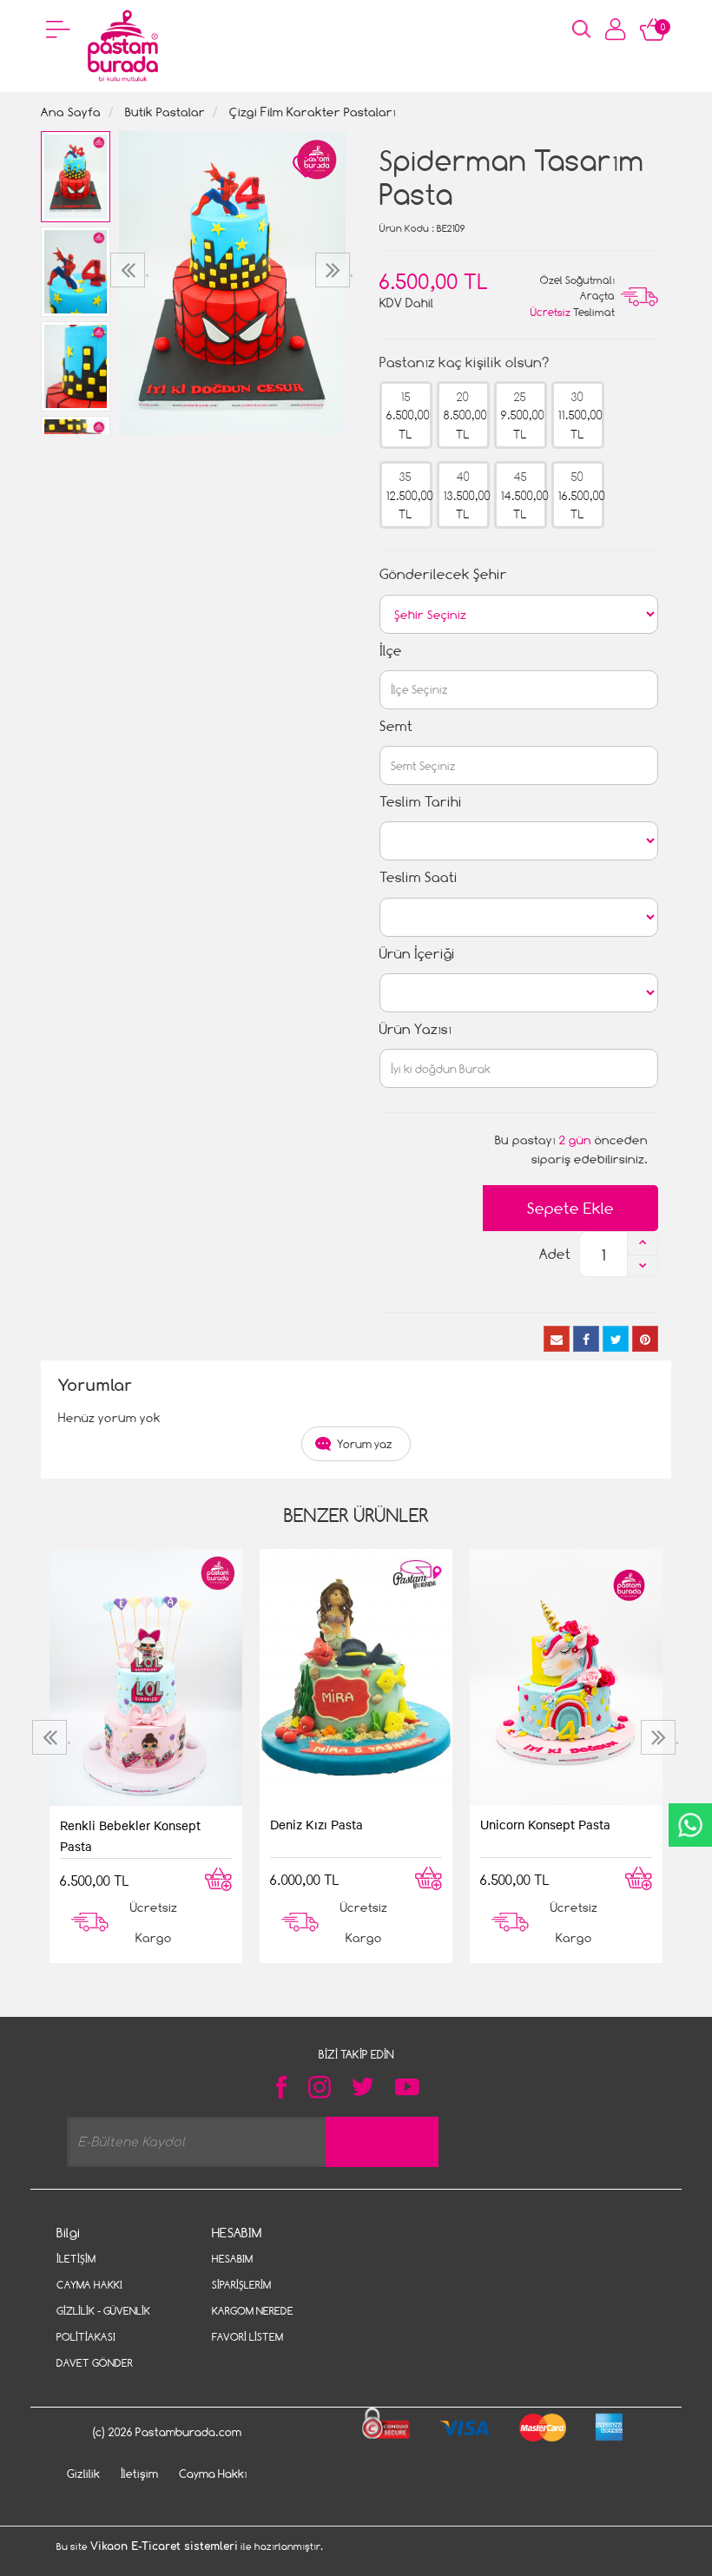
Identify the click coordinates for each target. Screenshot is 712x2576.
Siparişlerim (241, 2285)
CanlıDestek (690, 1825)
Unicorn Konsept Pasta (545, 1824)
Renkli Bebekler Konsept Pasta (130, 1835)
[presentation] (130, 270)
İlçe (391, 651)
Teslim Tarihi (421, 802)
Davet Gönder (95, 2363)
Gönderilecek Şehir (443, 574)
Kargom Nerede (253, 2311)
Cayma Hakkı (89, 2285)
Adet (555, 1254)
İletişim (76, 2259)
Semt (396, 726)
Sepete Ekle (570, 1208)
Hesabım (232, 2259)
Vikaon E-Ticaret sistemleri (164, 2546)
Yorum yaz (365, 1444)
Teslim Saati (419, 877)
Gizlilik (83, 2474)
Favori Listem (247, 2337)
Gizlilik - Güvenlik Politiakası (103, 2324)
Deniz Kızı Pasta (316, 1824)
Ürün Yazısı (415, 1029)
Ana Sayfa (71, 112)
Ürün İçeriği (417, 954)
